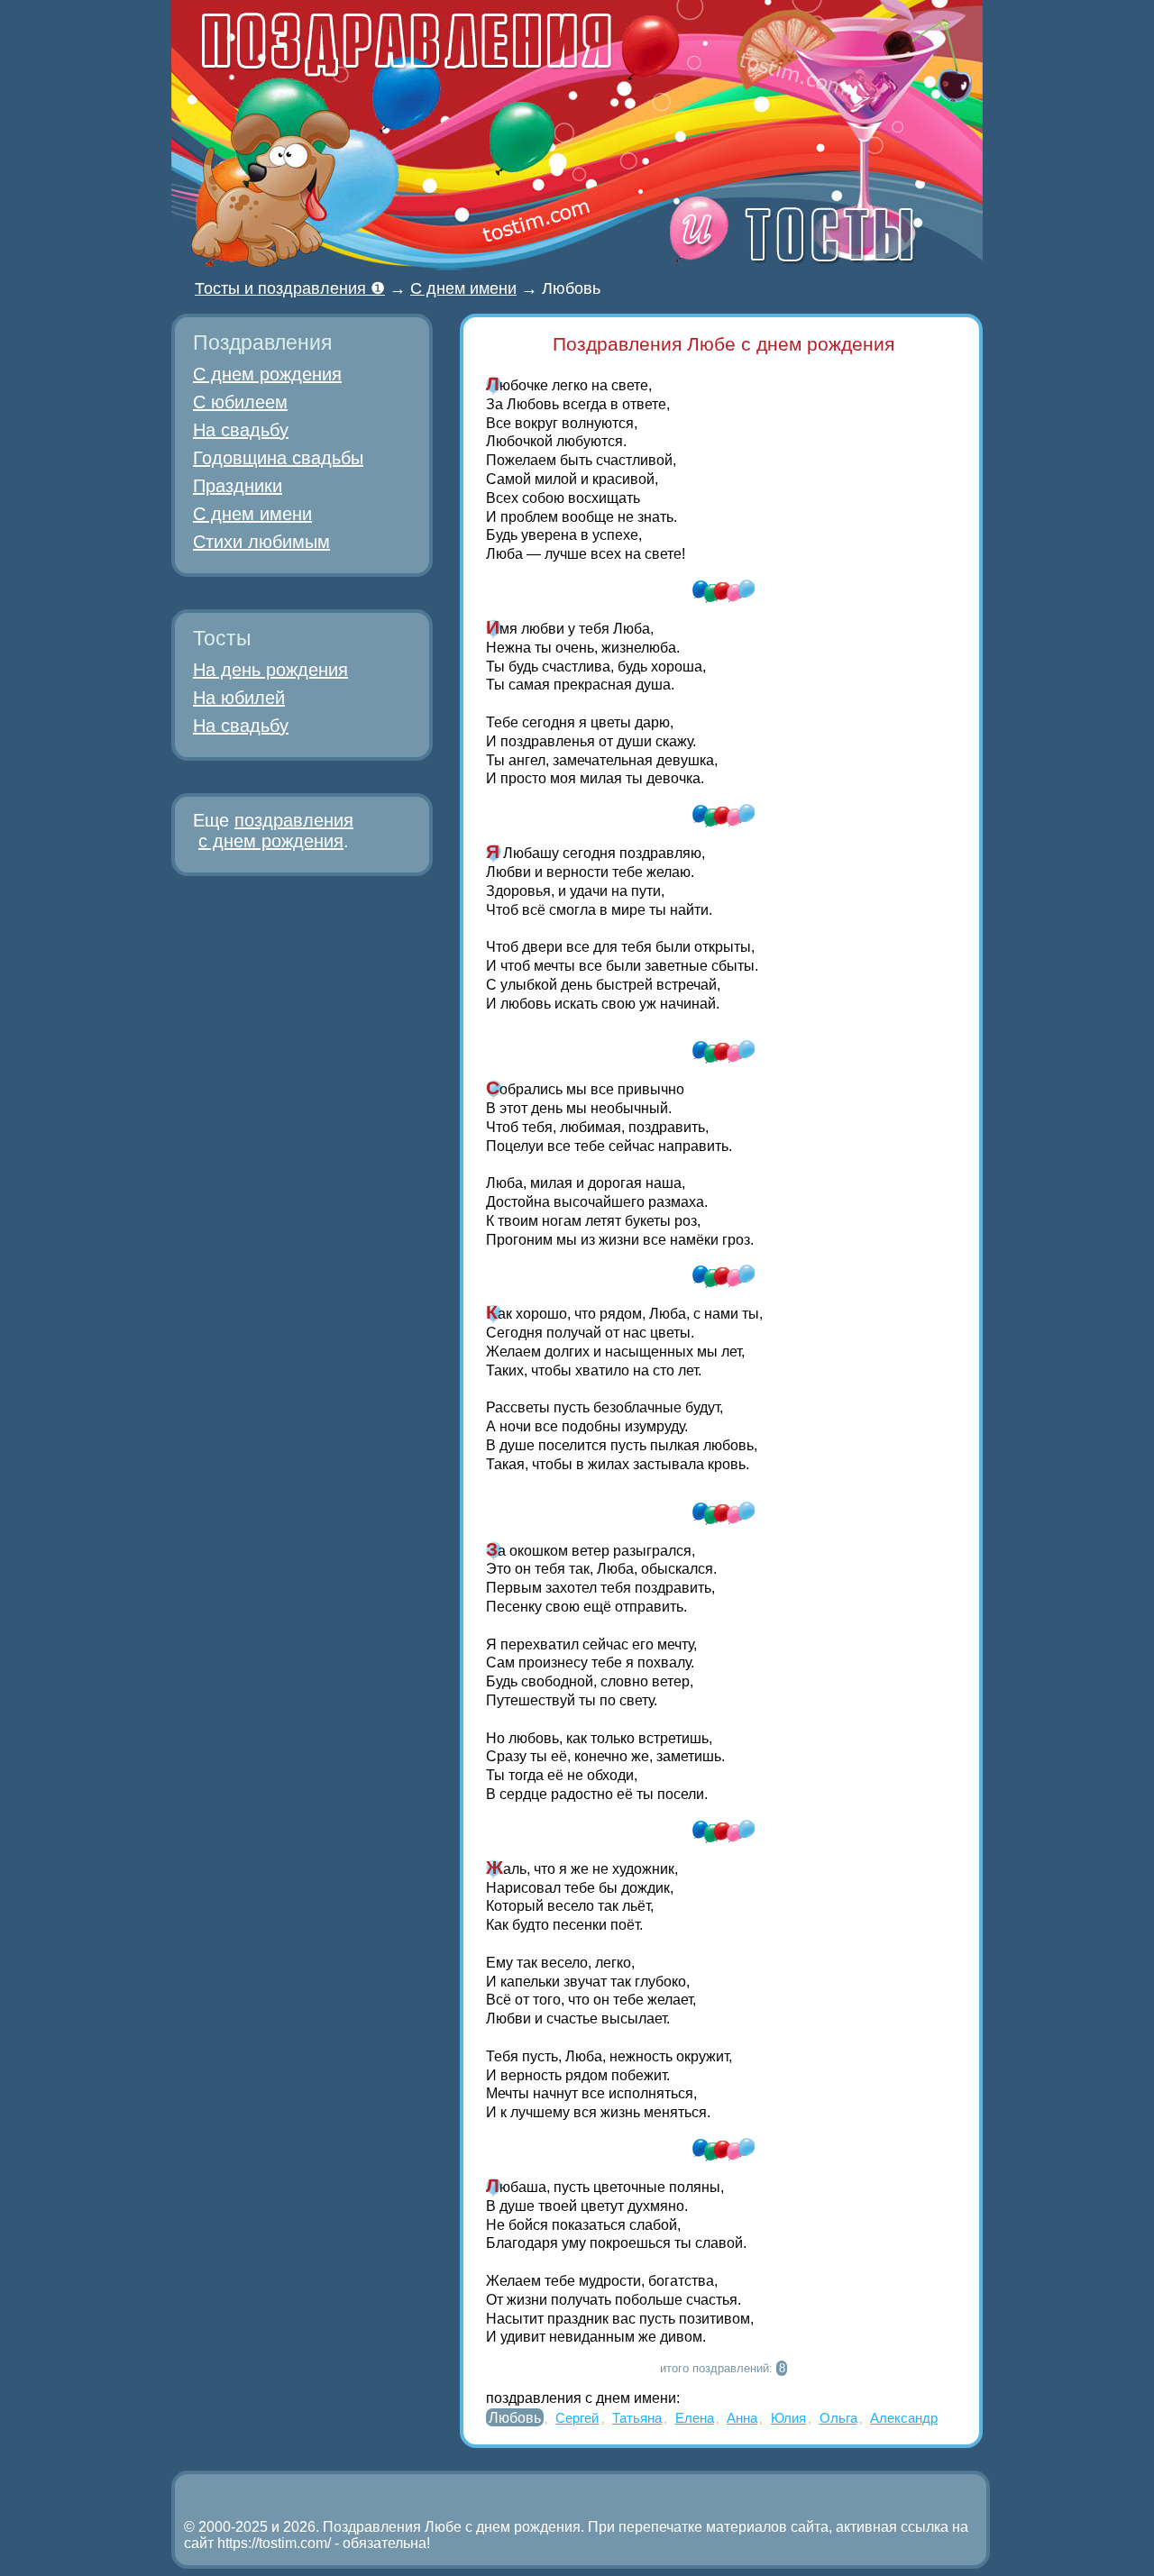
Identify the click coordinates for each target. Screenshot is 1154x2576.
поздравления (294, 820)
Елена (695, 2418)
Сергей (577, 2418)
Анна (742, 2418)
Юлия (788, 2418)
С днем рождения (267, 374)
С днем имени (252, 514)
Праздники (238, 486)
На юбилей (239, 698)
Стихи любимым (261, 542)
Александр (904, 2418)
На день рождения (270, 670)
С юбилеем (240, 402)
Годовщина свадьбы (278, 458)
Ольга (838, 2418)
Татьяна (637, 2418)
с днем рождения (271, 841)
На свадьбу (241, 430)
